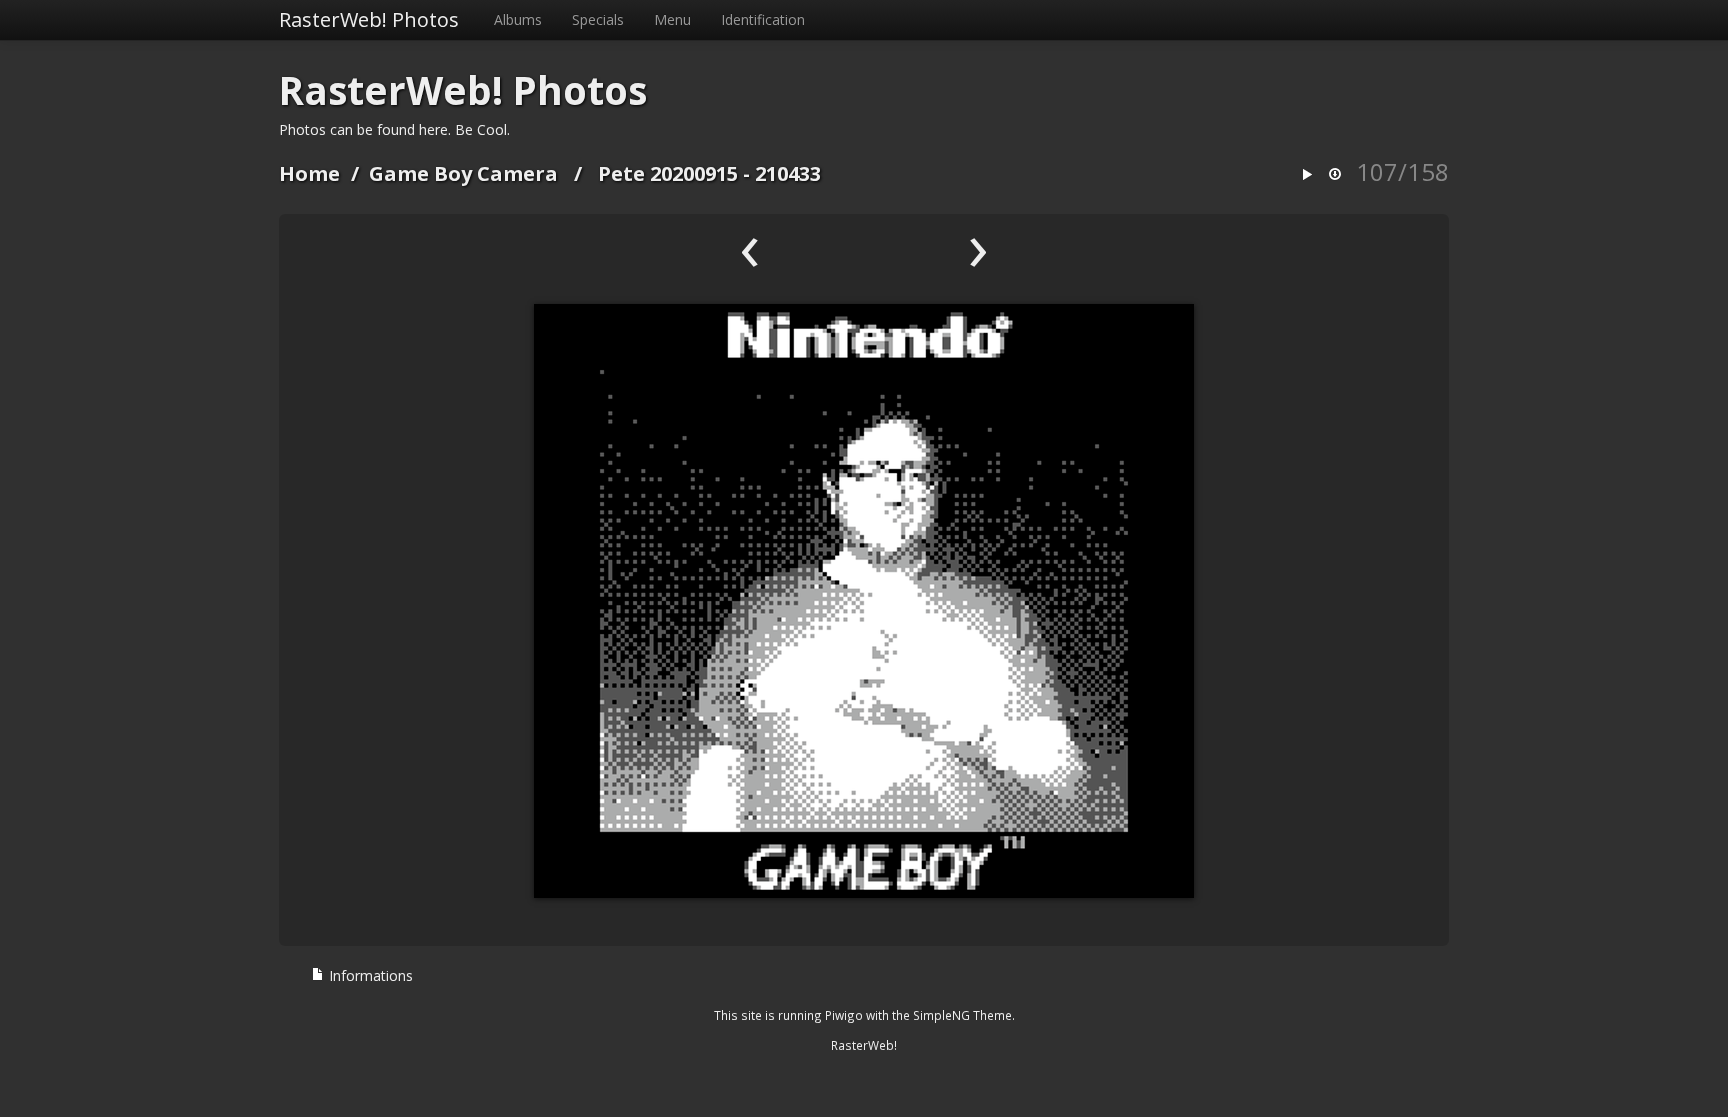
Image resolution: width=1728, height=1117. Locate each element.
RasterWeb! (864, 1045)
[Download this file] (1335, 175)
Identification (763, 19)
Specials (598, 19)
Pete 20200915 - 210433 (709, 173)
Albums (518, 19)
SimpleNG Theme (962, 1015)
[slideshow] (1307, 175)
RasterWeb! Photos (369, 19)
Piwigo (844, 1015)
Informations (369, 975)
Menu (672, 19)
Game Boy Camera (463, 173)
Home (309, 173)
